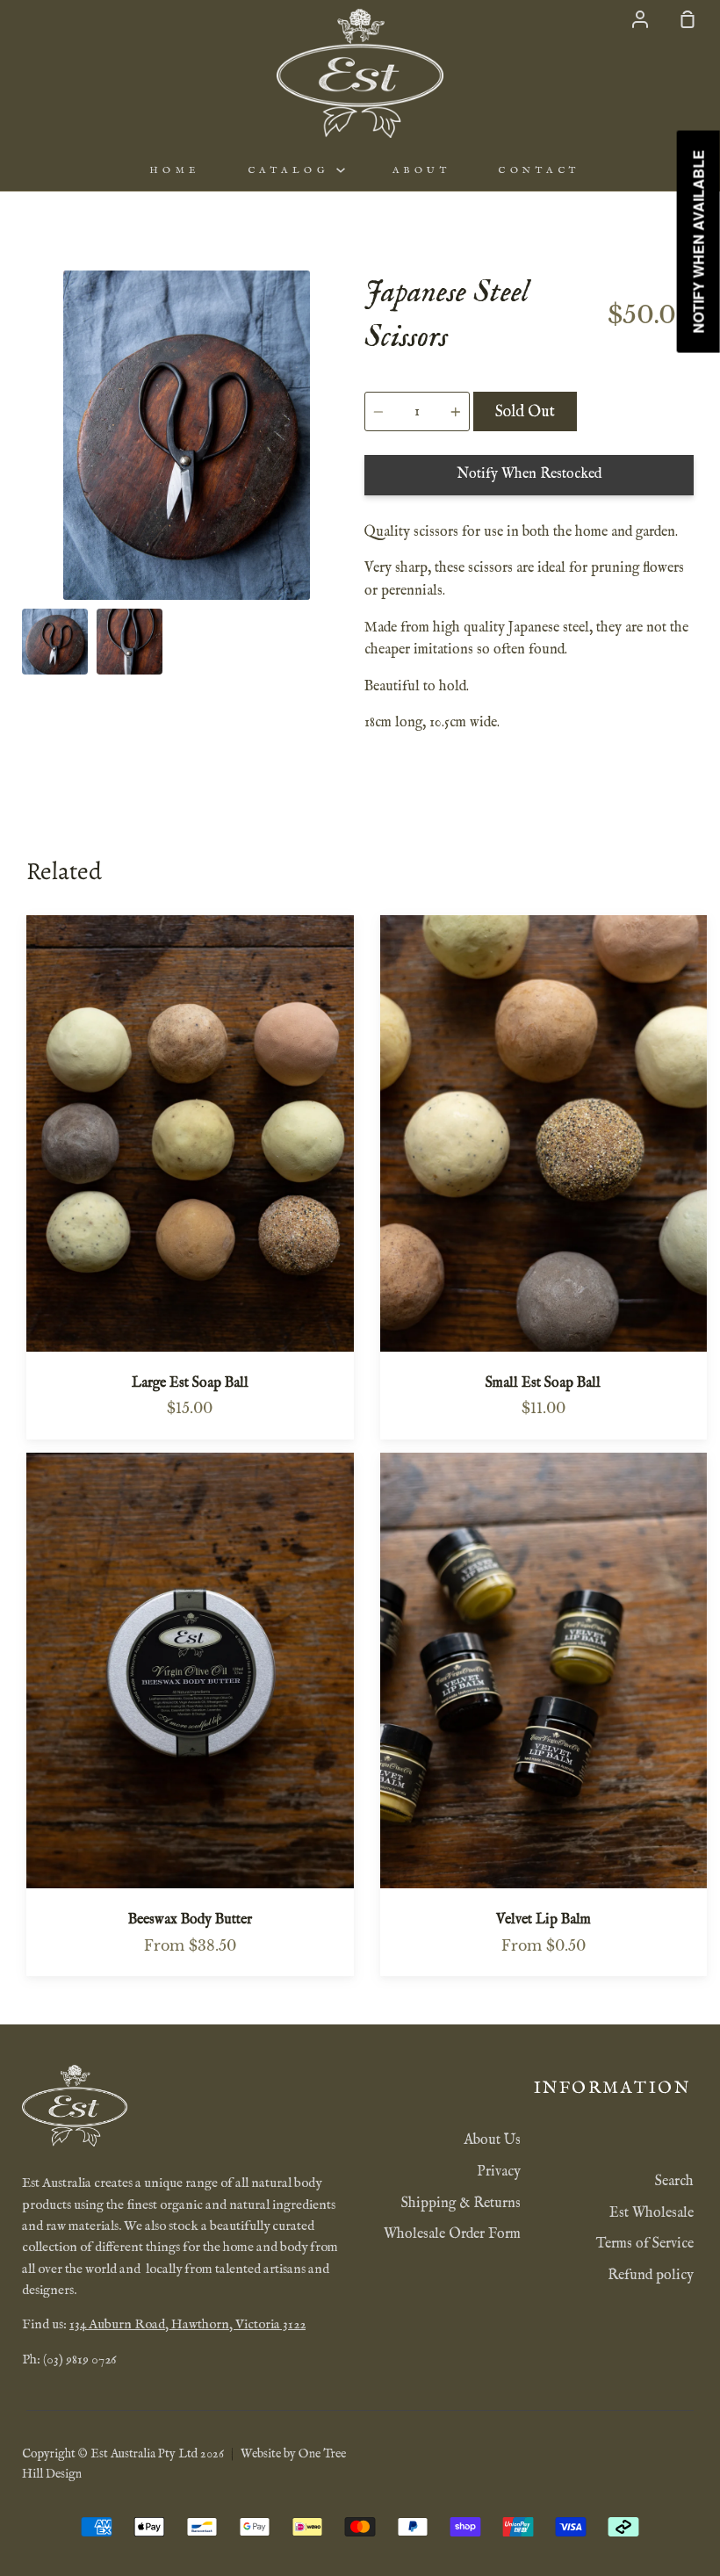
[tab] (55, 642)
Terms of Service (645, 2244)
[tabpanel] (187, 435)
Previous (27, 491)
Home (175, 170)
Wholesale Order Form (452, 2234)
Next (346, 491)
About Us (492, 2140)
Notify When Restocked (529, 474)
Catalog (292, 170)
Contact (539, 170)
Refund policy (651, 2276)
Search (674, 2182)
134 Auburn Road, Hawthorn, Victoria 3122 (187, 2325)
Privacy (499, 2172)
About (422, 170)
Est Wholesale (652, 2213)
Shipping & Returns (461, 2204)
